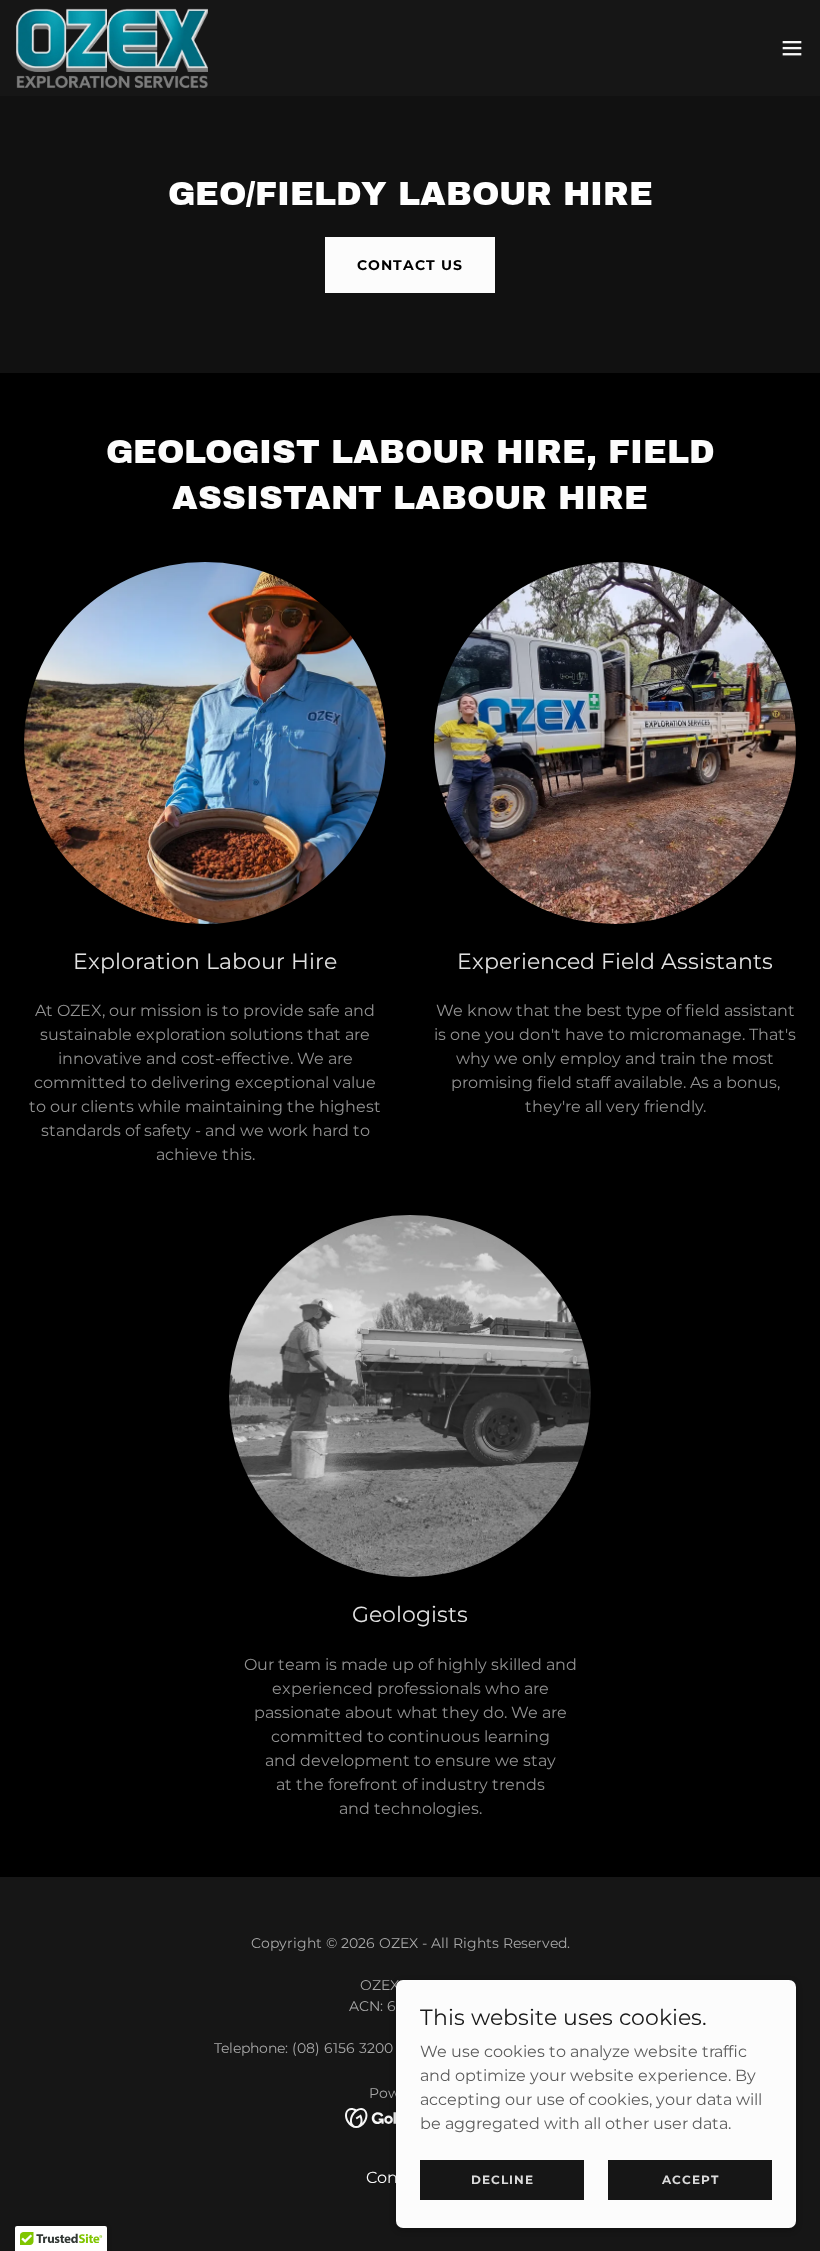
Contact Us (410, 265)
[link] (112, 48)
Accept (690, 2179)
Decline (502, 2179)
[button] (792, 48)
